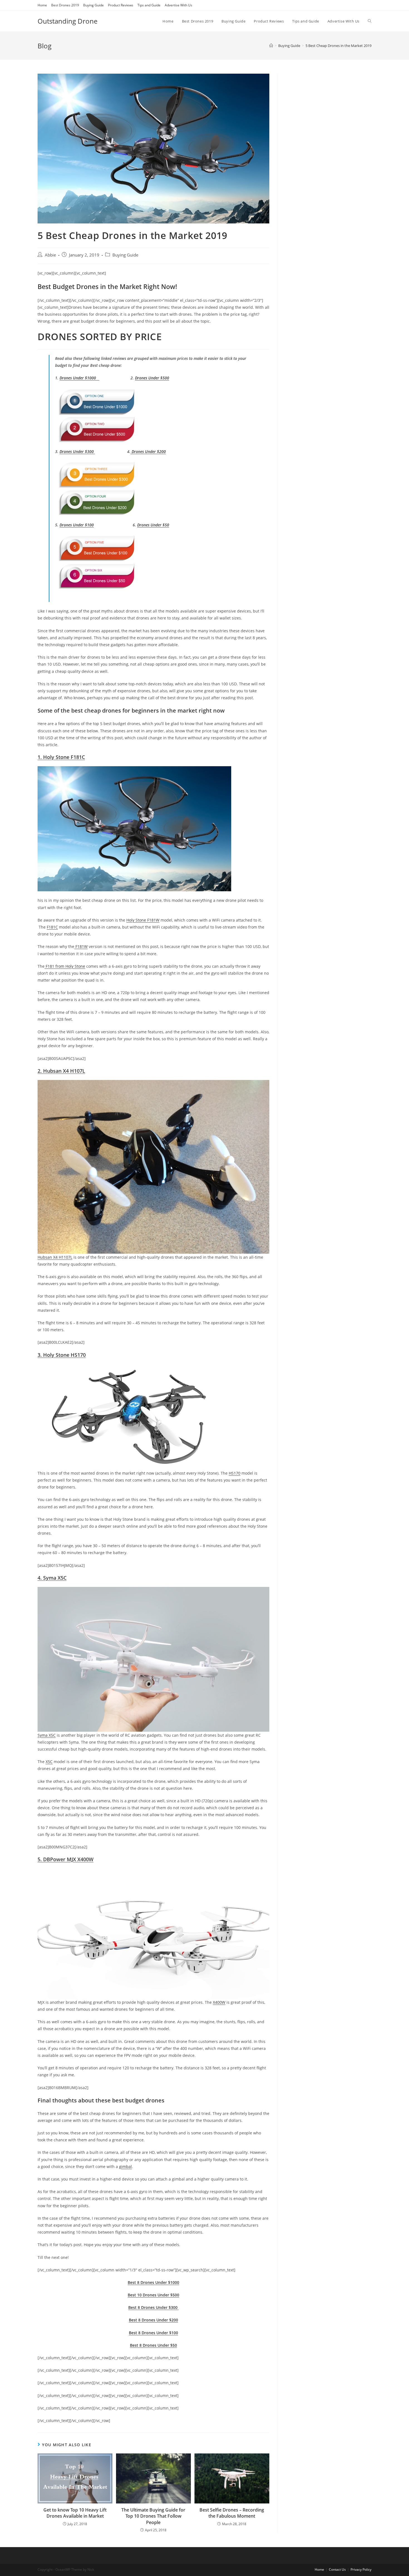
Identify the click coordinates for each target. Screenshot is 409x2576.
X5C (49, 1762)
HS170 (235, 1473)
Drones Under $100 (77, 525)
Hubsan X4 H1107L (55, 1257)
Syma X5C (47, 1735)
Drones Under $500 (152, 378)
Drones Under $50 (153, 525)
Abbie (50, 255)
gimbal (125, 2166)
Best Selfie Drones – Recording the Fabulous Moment (232, 2513)
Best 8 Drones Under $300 (153, 2307)
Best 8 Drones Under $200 (153, 2320)
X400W (219, 2002)
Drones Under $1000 (79, 378)
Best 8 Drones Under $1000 (153, 2282)
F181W (81, 946)
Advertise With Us (178, 5)
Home (42, 5)
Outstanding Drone (67, 21)
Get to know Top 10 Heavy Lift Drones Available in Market (75, 2513)
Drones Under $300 (77, 451)
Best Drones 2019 (65, 5)
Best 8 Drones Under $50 (153, 2345)
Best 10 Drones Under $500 (153, 2295)
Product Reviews (121, 5)
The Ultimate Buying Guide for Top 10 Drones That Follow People (153, 2516)
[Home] (271, 46)
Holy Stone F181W (143, 920)
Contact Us (337, 2569)
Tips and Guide (149, 5)
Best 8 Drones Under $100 (153, 2333)
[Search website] (370, 21)
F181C (52, 927)
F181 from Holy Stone (65, 966)
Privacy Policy (361, 2569)
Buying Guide (93, 5)
